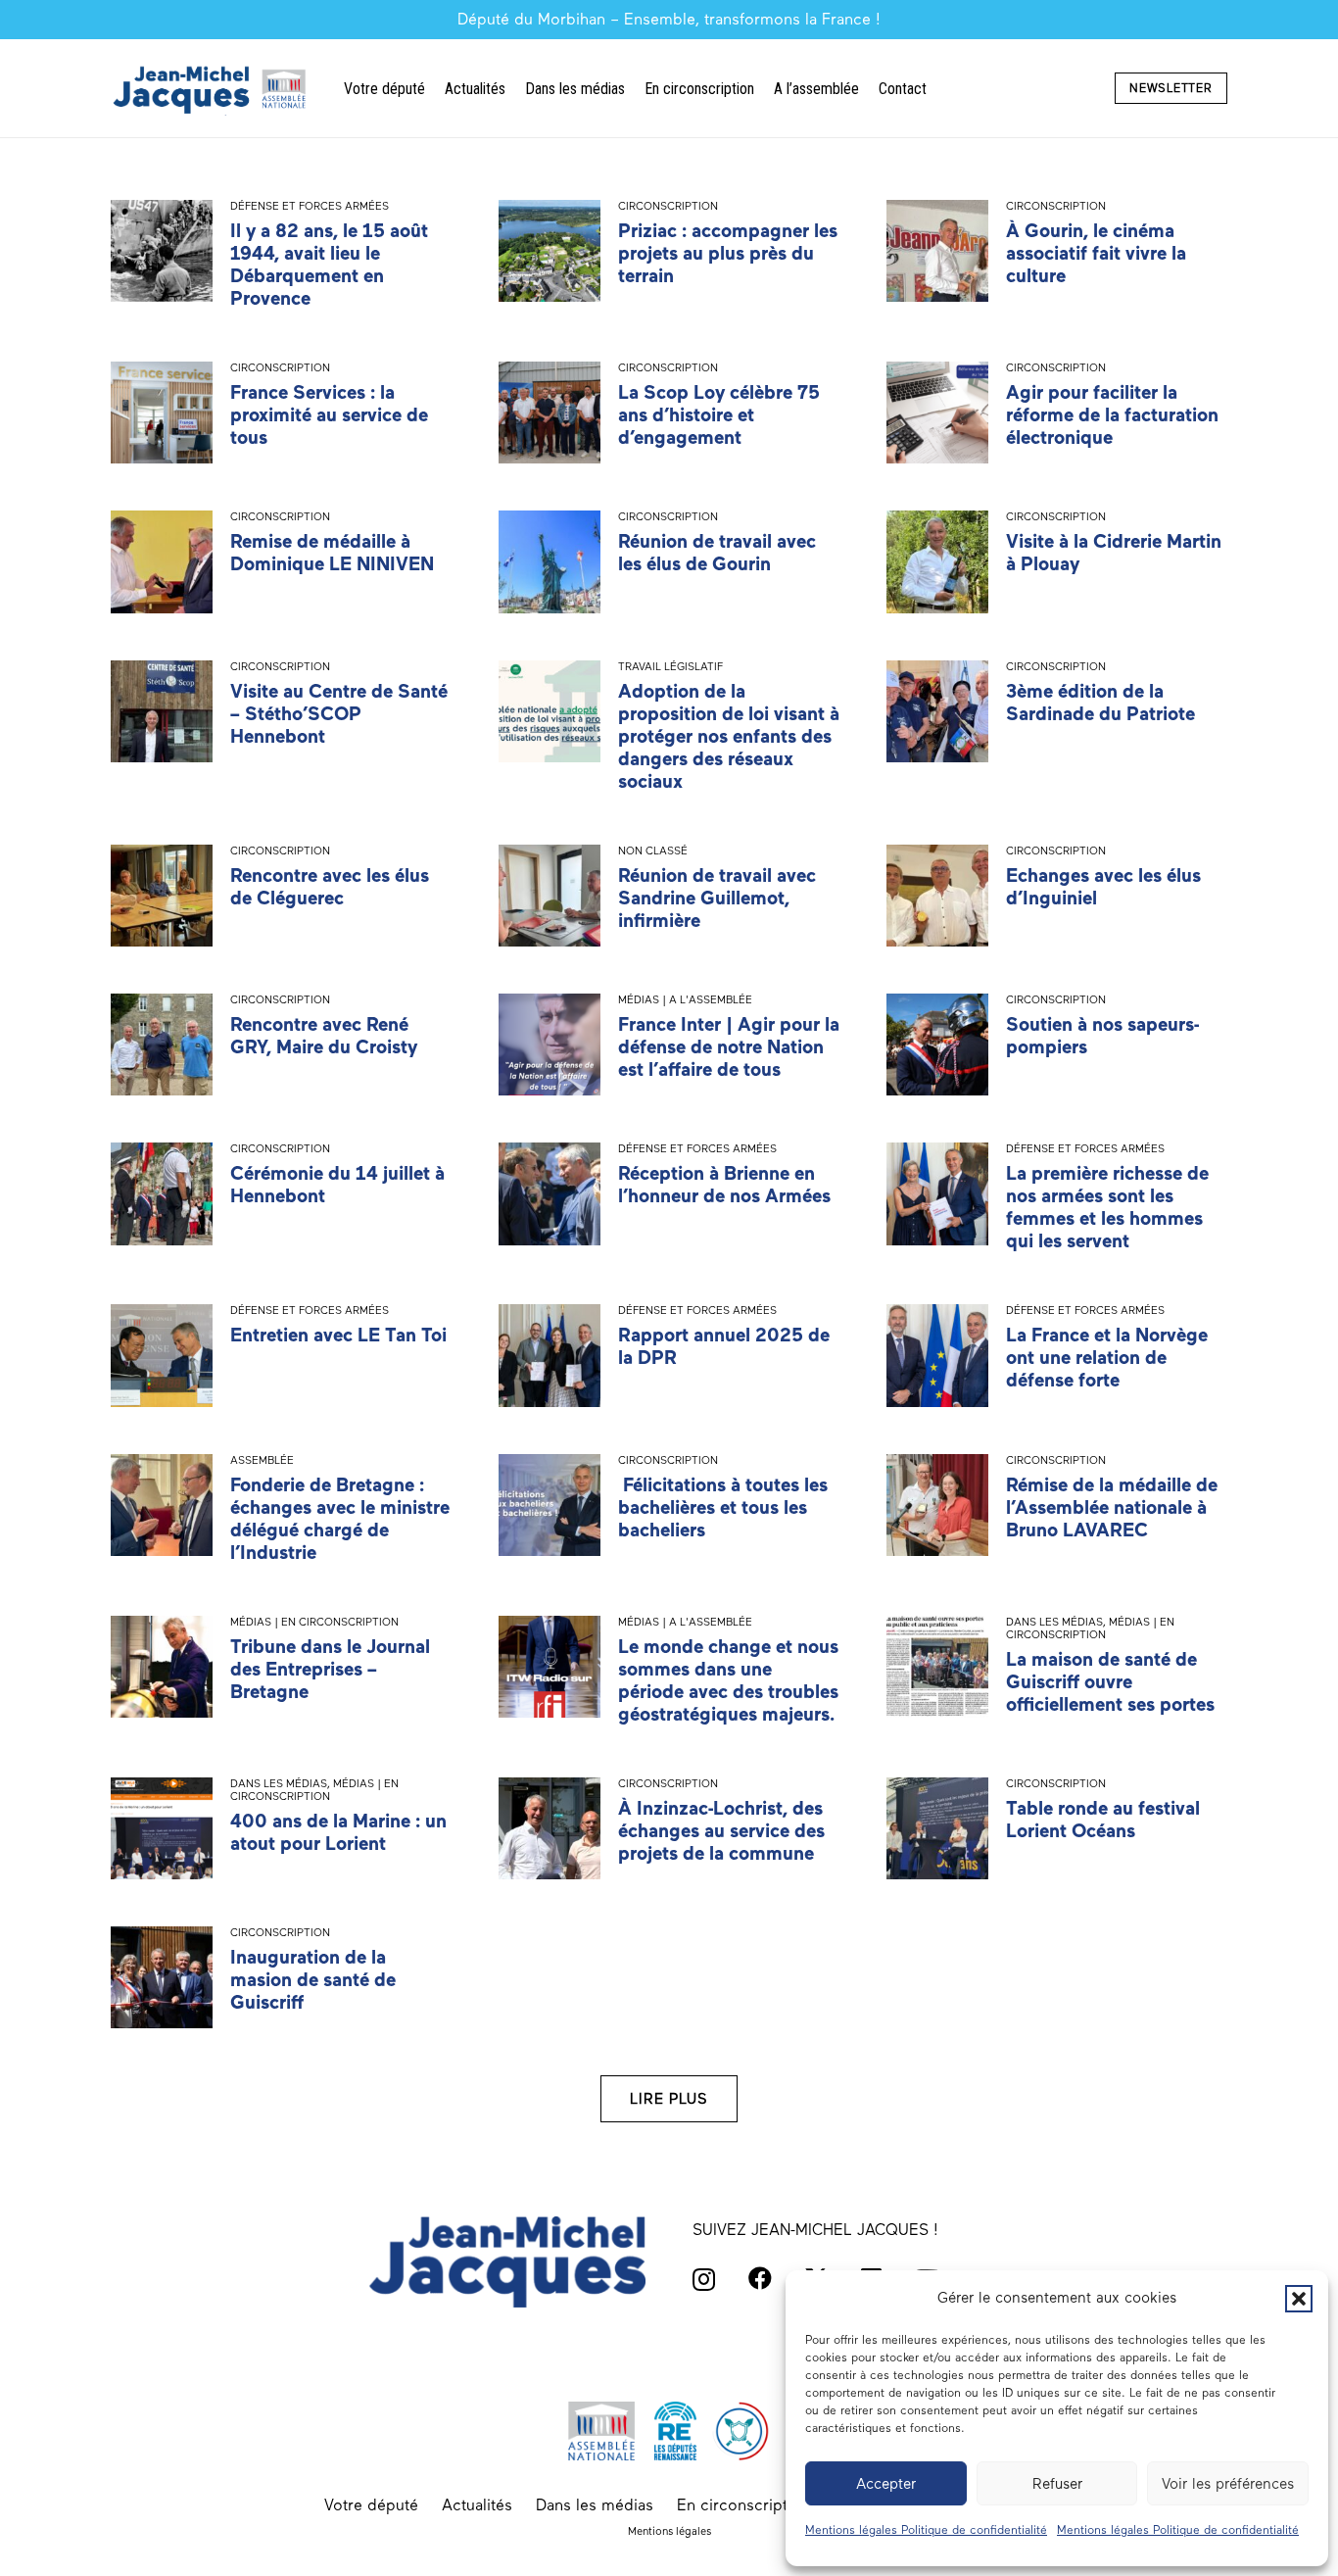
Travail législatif (670, 666)
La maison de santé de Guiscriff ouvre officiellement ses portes (1110, 1682)
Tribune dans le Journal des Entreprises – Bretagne (330, 1669)
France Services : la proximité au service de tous (329, 415)
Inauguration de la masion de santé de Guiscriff (313, 1980)
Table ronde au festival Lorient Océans (1103, 1820)
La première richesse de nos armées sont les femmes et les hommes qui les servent (1107, 1207)
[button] (1299, 2299)
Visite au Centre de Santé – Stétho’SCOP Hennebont (339, 714)
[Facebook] (760, 2278)
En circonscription (743, 2505)
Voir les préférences (1228, 2484)
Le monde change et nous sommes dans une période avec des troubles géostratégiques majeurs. (728, 1680)
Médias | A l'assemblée (685, 999)
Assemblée (262, 1460)
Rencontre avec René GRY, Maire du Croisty (324, 1036)
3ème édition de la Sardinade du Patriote (1100, 703)
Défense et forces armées (310, 206)
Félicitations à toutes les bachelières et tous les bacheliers (723, 1507)
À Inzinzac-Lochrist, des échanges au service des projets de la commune (721, 1831)
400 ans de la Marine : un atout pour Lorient (338, 1832)
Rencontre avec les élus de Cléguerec (330, 887)
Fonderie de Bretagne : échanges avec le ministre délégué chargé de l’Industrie (340, 1519)
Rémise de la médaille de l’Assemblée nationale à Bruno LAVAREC (1112, 1507)
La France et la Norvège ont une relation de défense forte (1107, 1358)
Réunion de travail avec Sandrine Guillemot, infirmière (717, 898)
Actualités (477, 2505)
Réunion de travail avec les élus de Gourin (717, 553)
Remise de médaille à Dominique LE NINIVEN (332, 553)
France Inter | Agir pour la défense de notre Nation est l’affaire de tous (729, 1047)
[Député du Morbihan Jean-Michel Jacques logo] (212, 89)
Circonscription (668, 206)
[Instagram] (704, 2279)
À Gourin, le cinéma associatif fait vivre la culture (1096, 253)
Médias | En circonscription (314, 1622)
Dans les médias (1054, 1622)
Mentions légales (669, 2531)
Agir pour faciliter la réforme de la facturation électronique (1112, 415)
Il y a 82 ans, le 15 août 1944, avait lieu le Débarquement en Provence (329, 265)
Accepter (886, 2484)
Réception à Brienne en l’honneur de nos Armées (724, 1185)
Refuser (1057, 2484)
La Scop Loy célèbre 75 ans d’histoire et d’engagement (719, 415)
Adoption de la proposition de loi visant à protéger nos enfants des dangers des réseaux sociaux (729, 736)
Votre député (371, 2505)
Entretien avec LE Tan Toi (338, 1335)
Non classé (653, 851)
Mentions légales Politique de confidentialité (926, 2530)
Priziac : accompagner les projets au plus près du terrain (728, 253)
